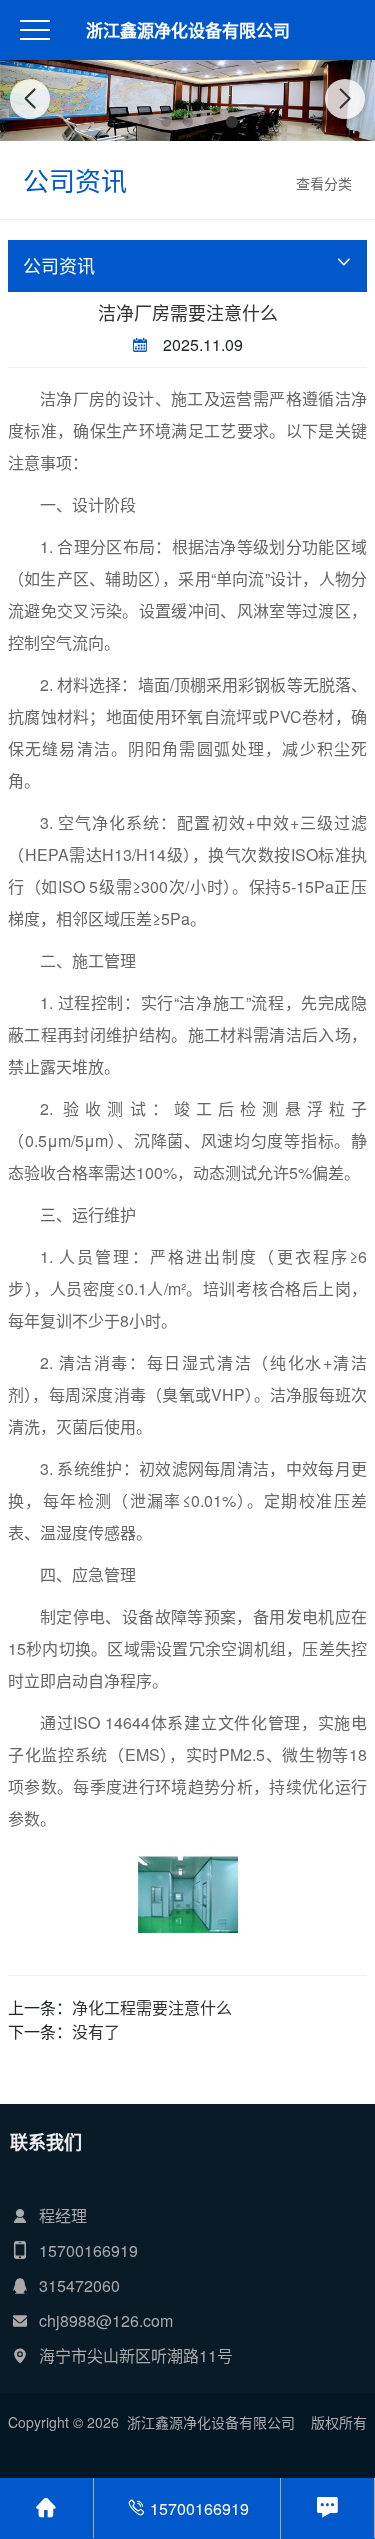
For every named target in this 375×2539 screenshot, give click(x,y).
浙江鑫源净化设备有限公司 (188, 30)
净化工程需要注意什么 (152, 2007)
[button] (144, 122)
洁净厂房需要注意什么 (188, 312)
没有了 (96, 2031)
